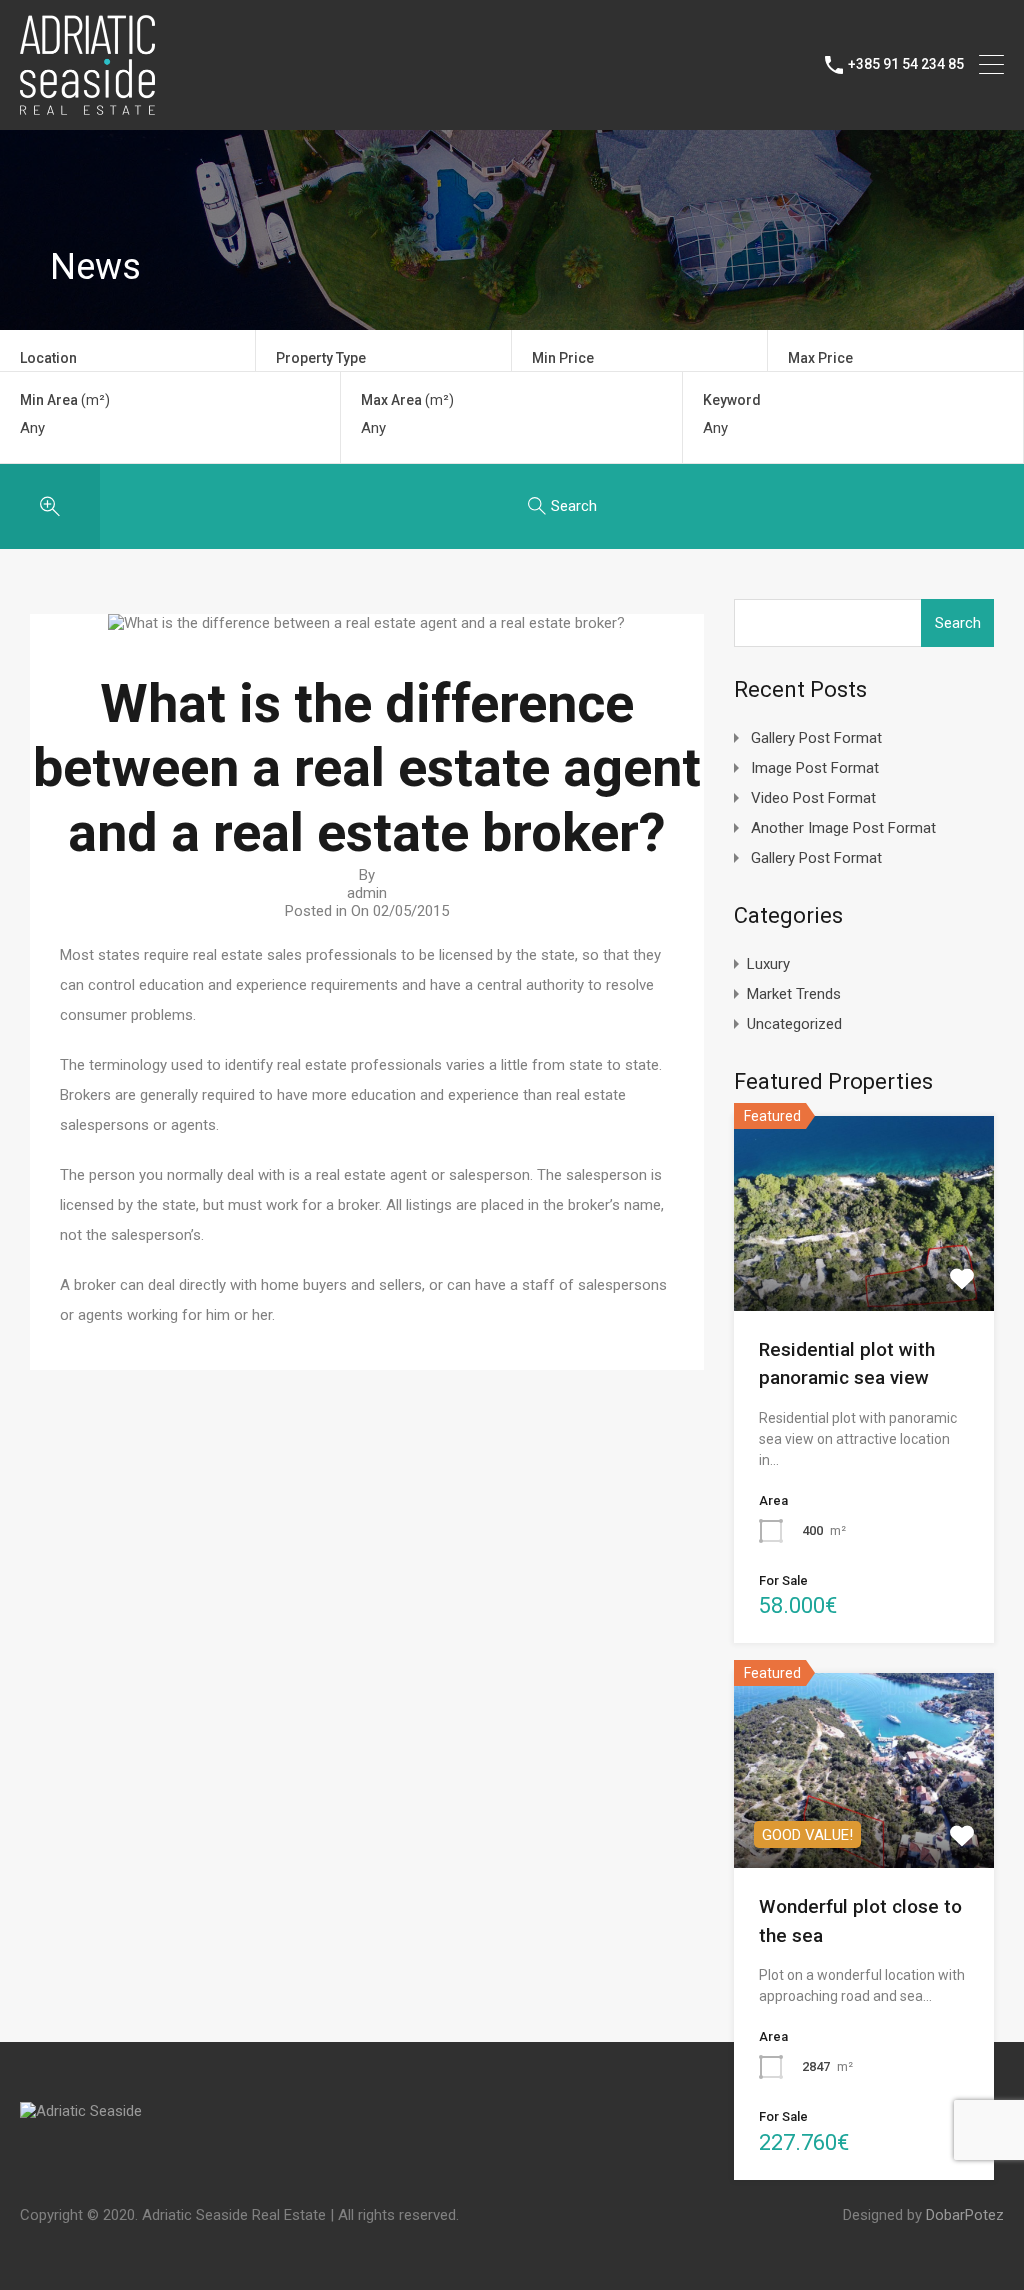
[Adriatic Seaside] (87, 106)
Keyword (732, 400)
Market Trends (794, 994)
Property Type (321, 358)
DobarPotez (965, 2215)
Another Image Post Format (843, 828)
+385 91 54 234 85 (906, 64)
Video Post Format (813, 798)
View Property (863, 1271)
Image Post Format (815, 768)
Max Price (820, 358)
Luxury (768, 964)
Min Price (563, 358)
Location (48, 358)
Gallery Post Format (816, 738)
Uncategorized (794, 1024)
